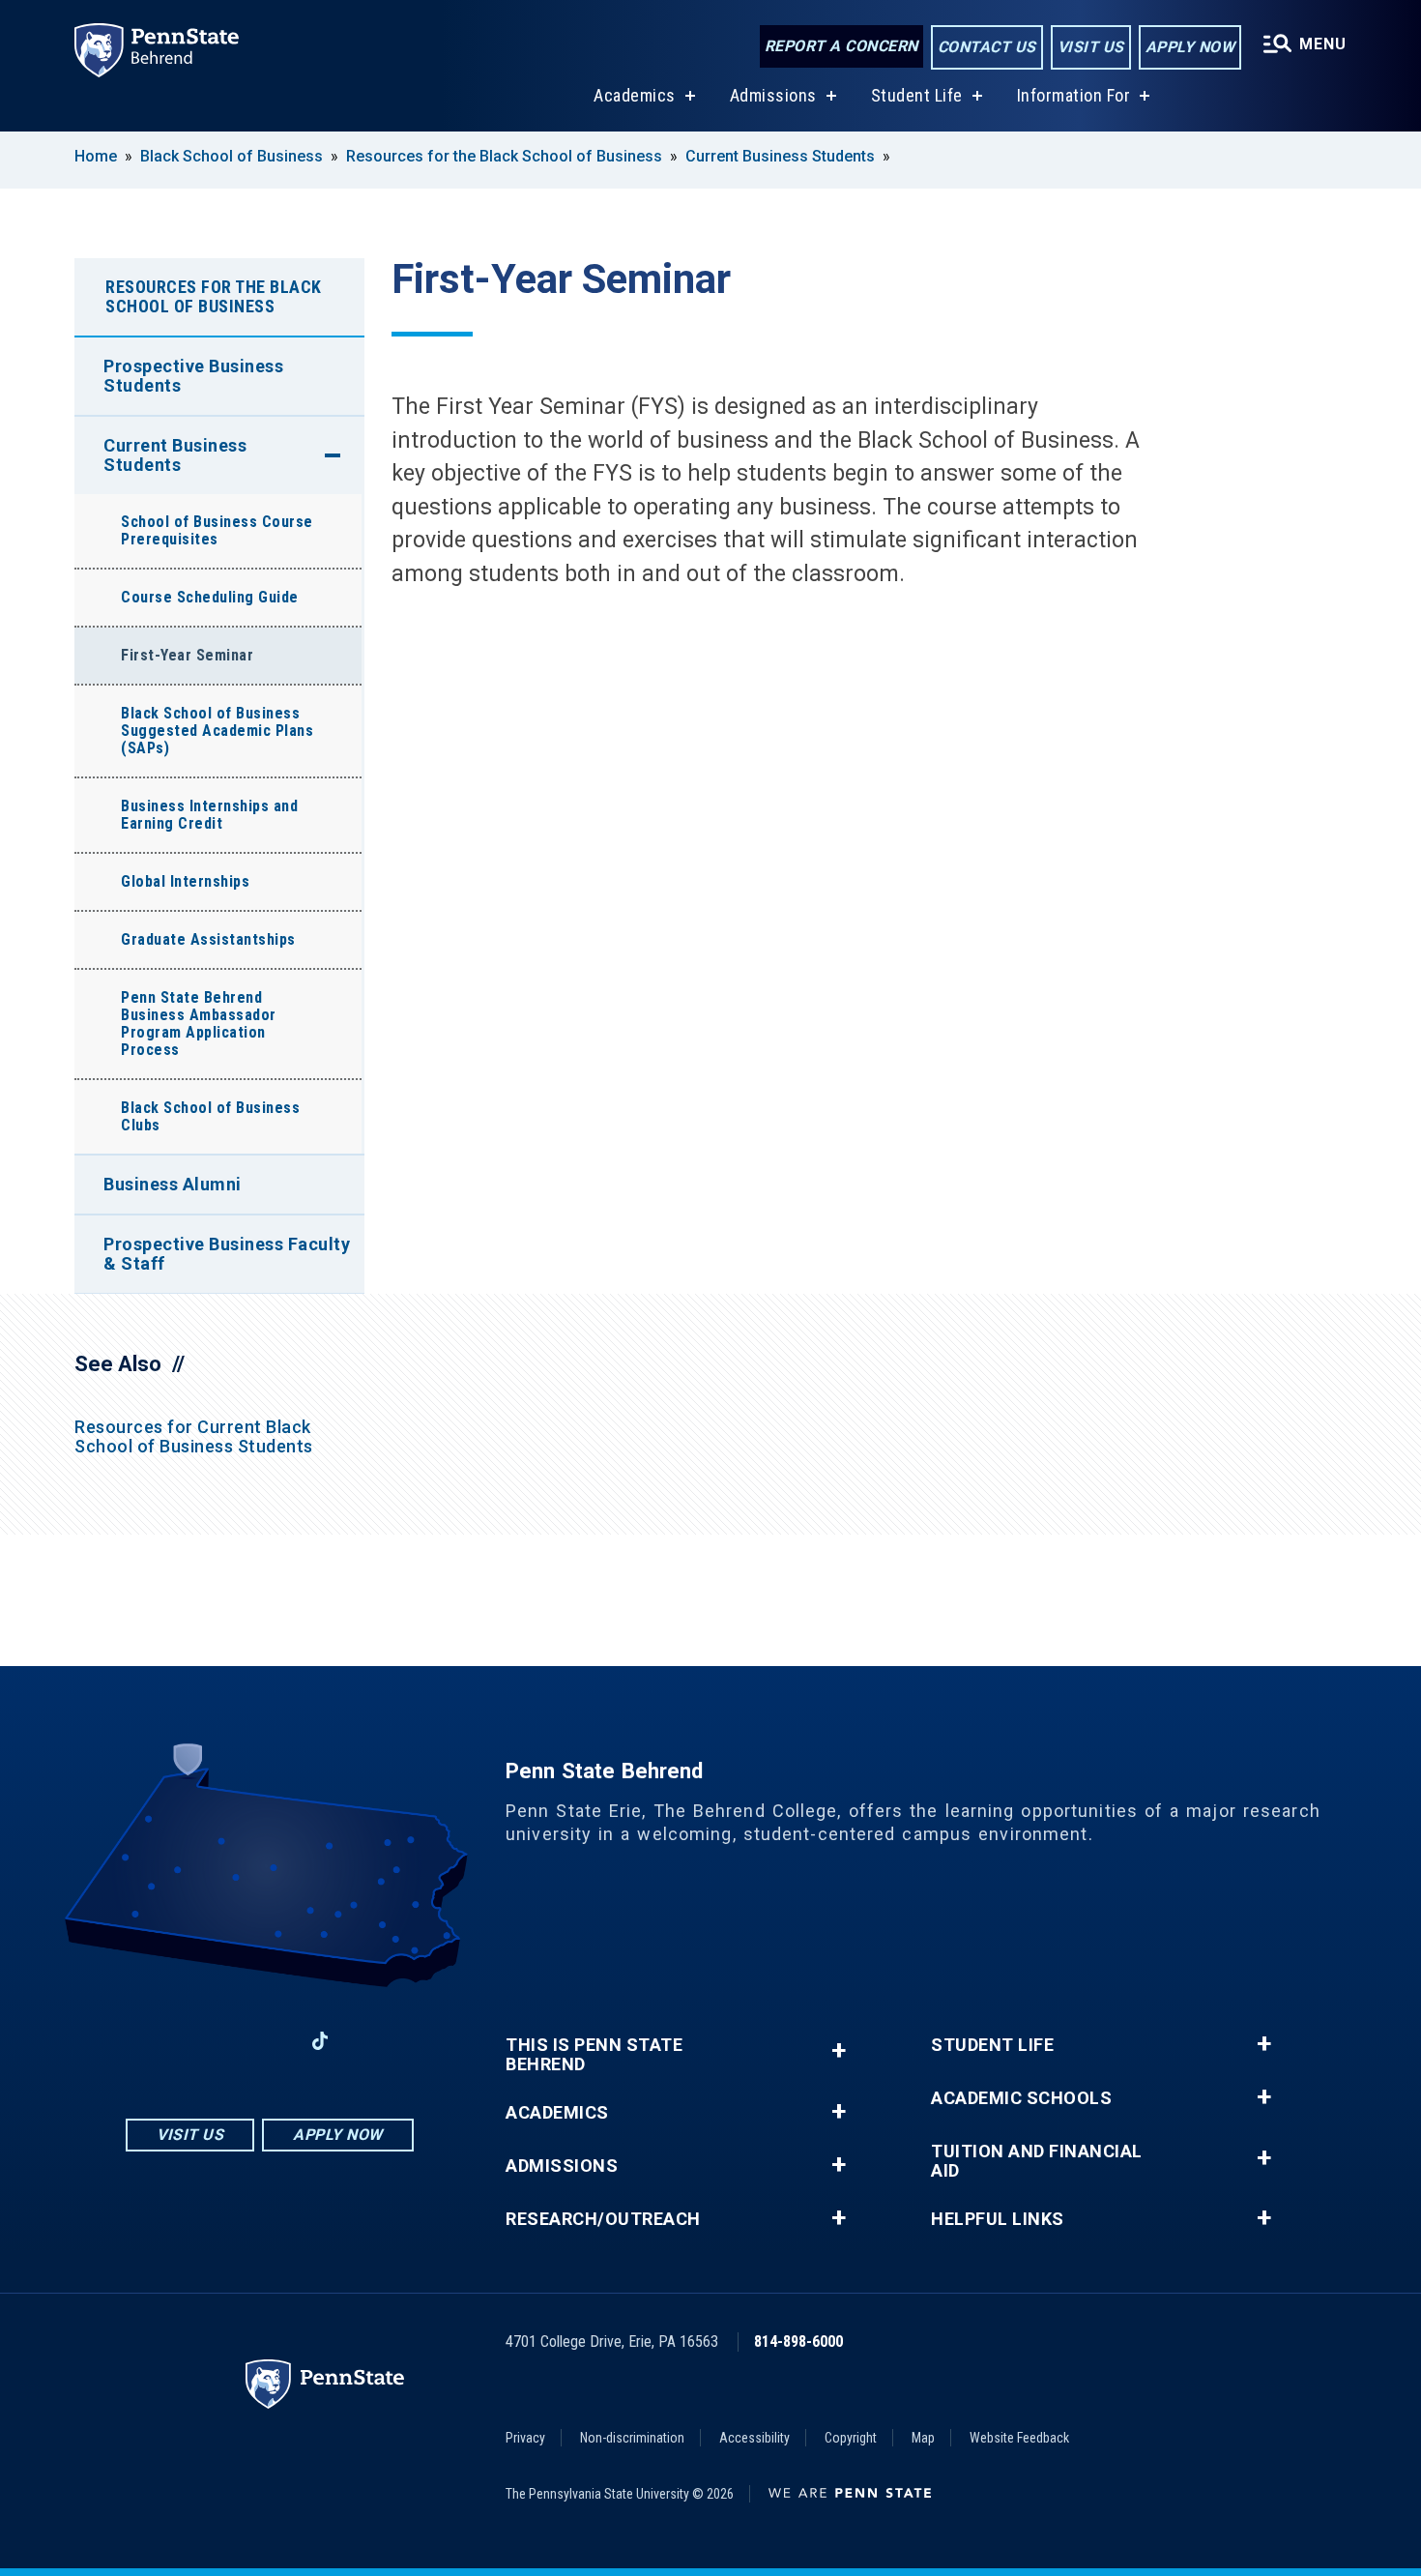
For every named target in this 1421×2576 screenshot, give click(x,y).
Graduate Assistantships (208, 939)
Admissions (773, 95)
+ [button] (839, 2050)
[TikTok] (320, 2041)
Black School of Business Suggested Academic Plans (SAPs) (217, 731)
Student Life (917, 95)
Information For (1074, 95)
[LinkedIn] (270, 2041)
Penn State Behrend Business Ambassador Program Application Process (199, 1024)
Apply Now (1190, 47)
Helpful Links (998, 2219)
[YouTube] (370, 2041)
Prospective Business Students (193, 376)
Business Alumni (173, 1184)
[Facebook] (169, 2041)
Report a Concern (841, 46)
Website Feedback (1019, 2438)
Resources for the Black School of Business (504, 156)
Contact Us (987, 47)
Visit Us (1091, 47)
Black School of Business (232, 156)
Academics (635, 95)
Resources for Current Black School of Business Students (194, 1436)
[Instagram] (219, 2041)
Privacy (525, 2438)
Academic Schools (1021, 2098)
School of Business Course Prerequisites (217, 530)
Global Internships (185, 881)
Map (923, 2438)
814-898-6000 (798, 2342)
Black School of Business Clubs (210, 1116)
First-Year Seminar (187, 655)
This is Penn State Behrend (594, 2055)
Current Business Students (780, 156)
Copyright (851, 2438)
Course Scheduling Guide (210, 597)
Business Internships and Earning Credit (209, 815)
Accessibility (754, 2438)
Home (96, 156)
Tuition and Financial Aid (1037, 2161)
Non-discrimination (632, 2438)
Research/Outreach (603, 2219)
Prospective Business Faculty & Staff (227, 1254)
